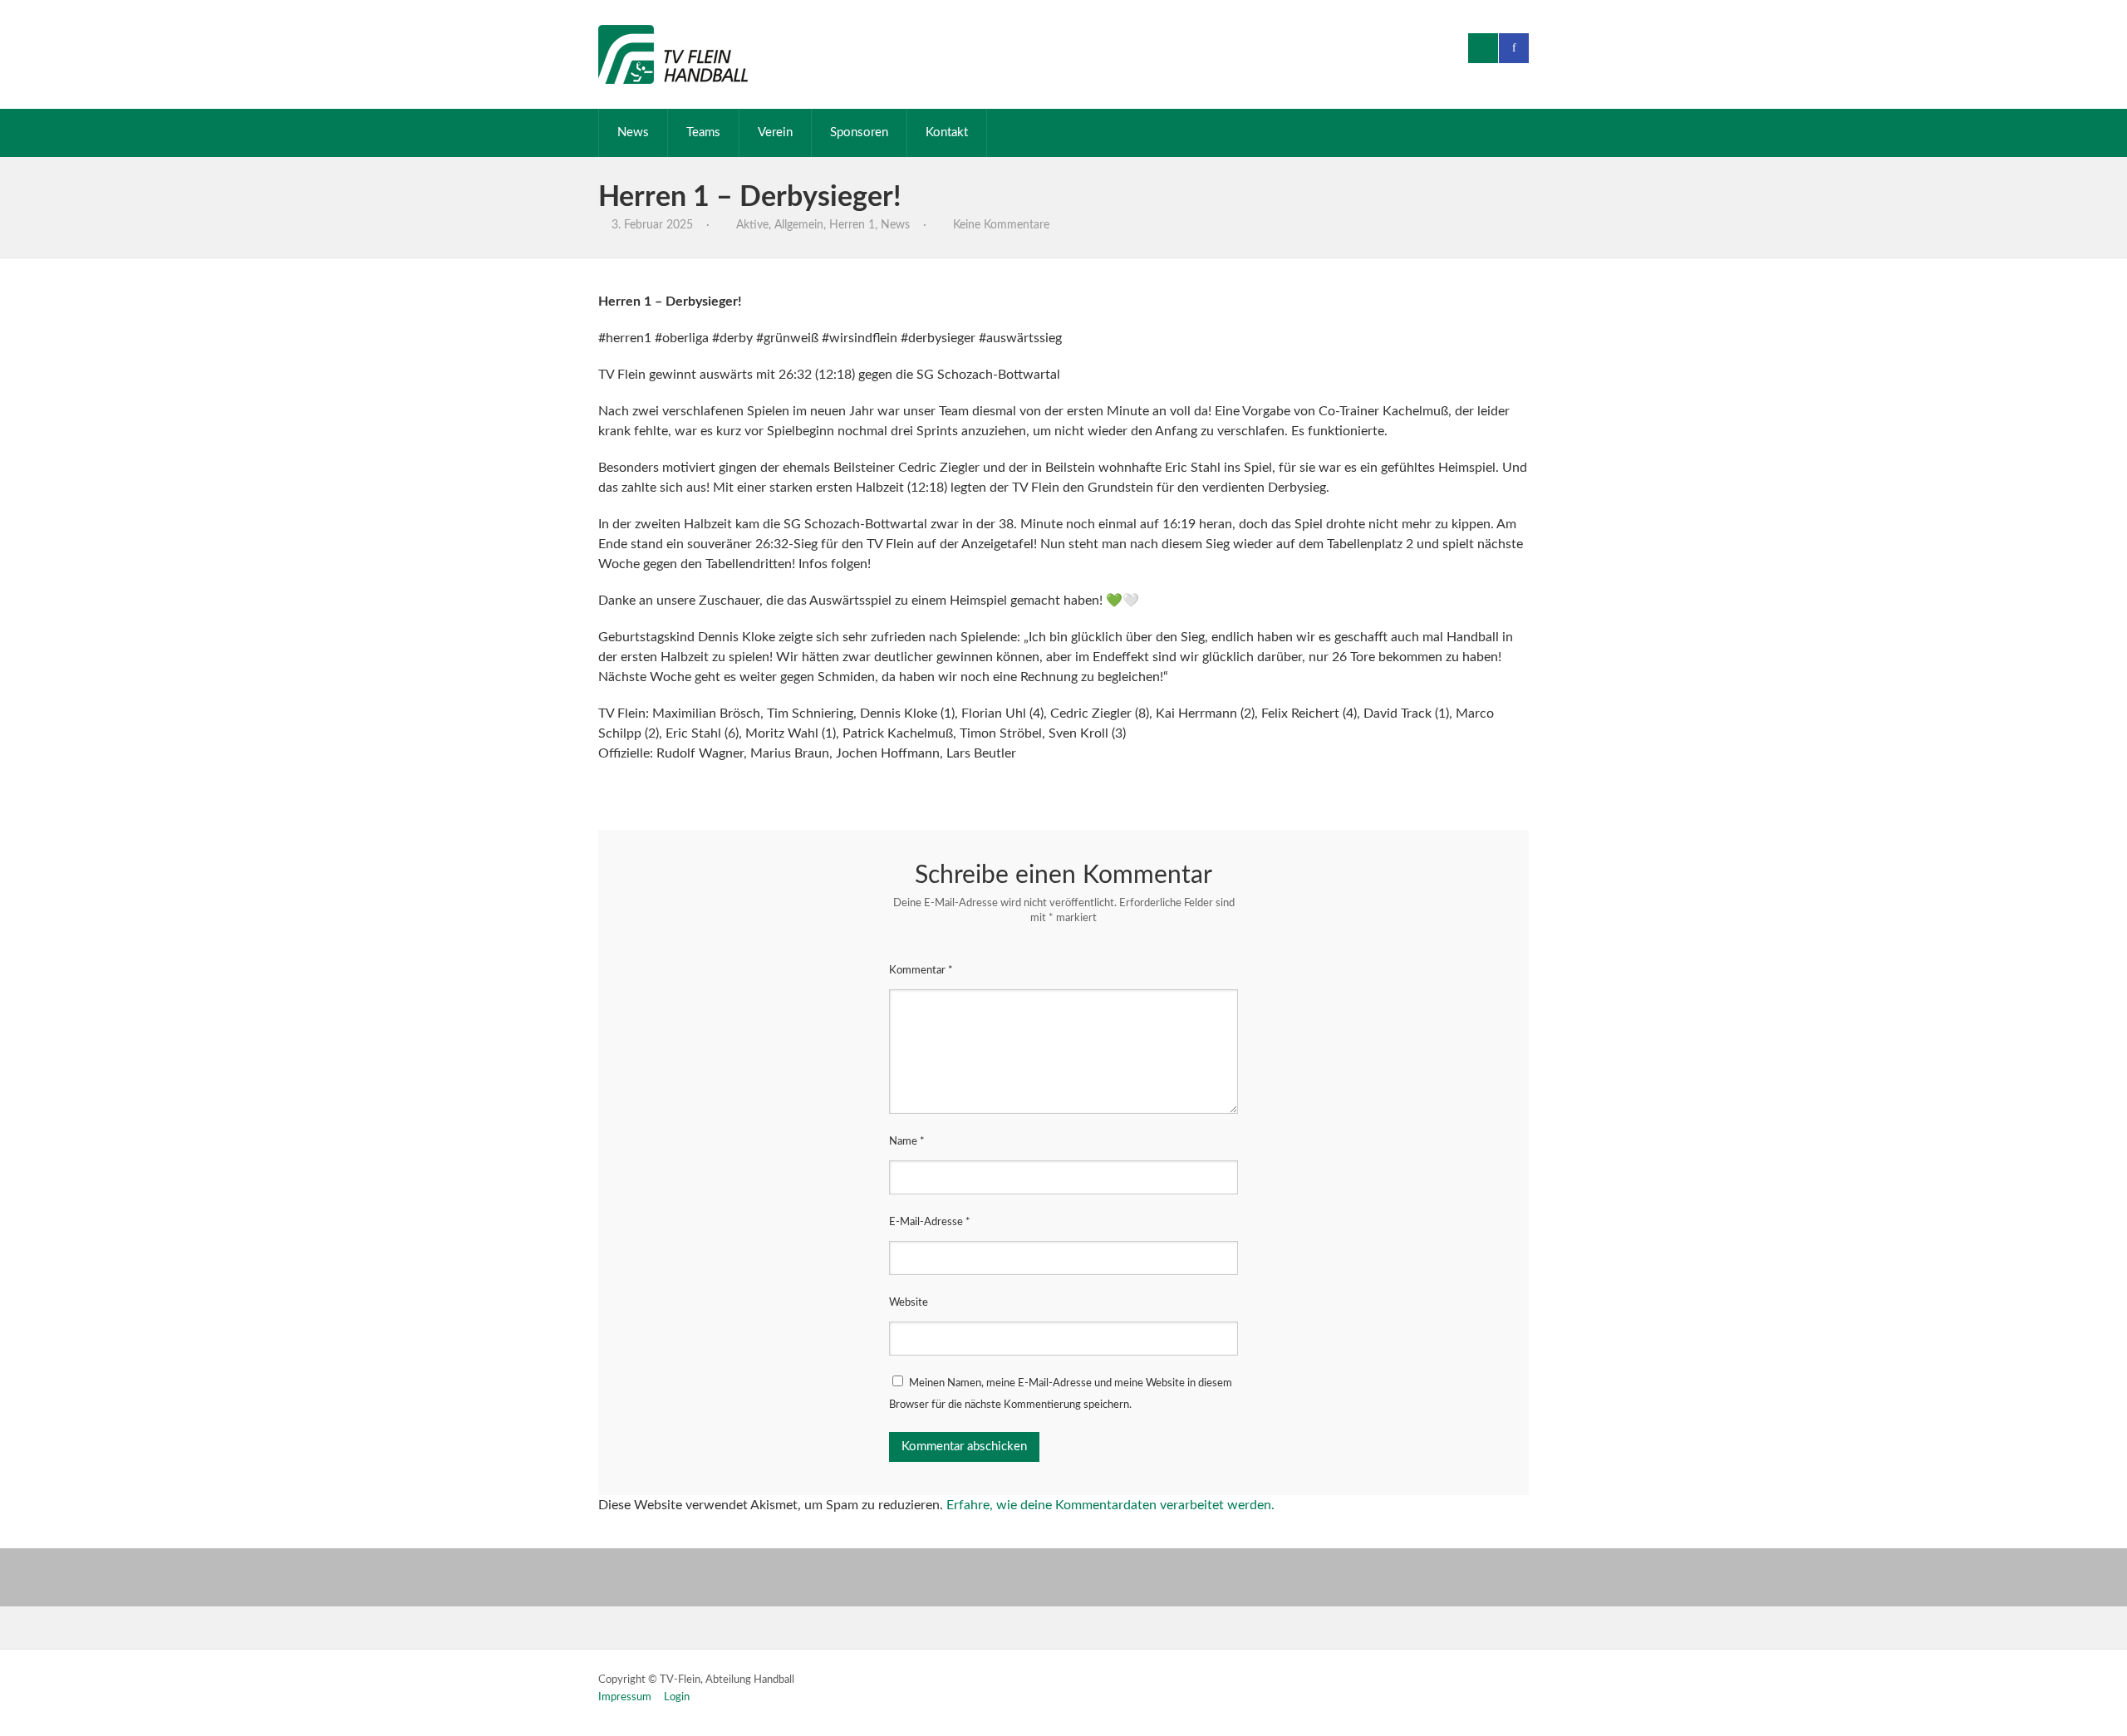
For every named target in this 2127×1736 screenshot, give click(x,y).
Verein (775, 132)
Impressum (625, 1697)
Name (907, 1142)
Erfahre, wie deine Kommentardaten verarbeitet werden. (1110, 1505)
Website (909, 1303)
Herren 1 (852, 225)
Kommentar (921, 971)
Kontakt (947, 132)
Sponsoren (859, 132)
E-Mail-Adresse (930, 1222)
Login (677, 1697)
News (633, 132)
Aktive (752, 225)
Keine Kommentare (1001, 225)
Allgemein (799, 225)
